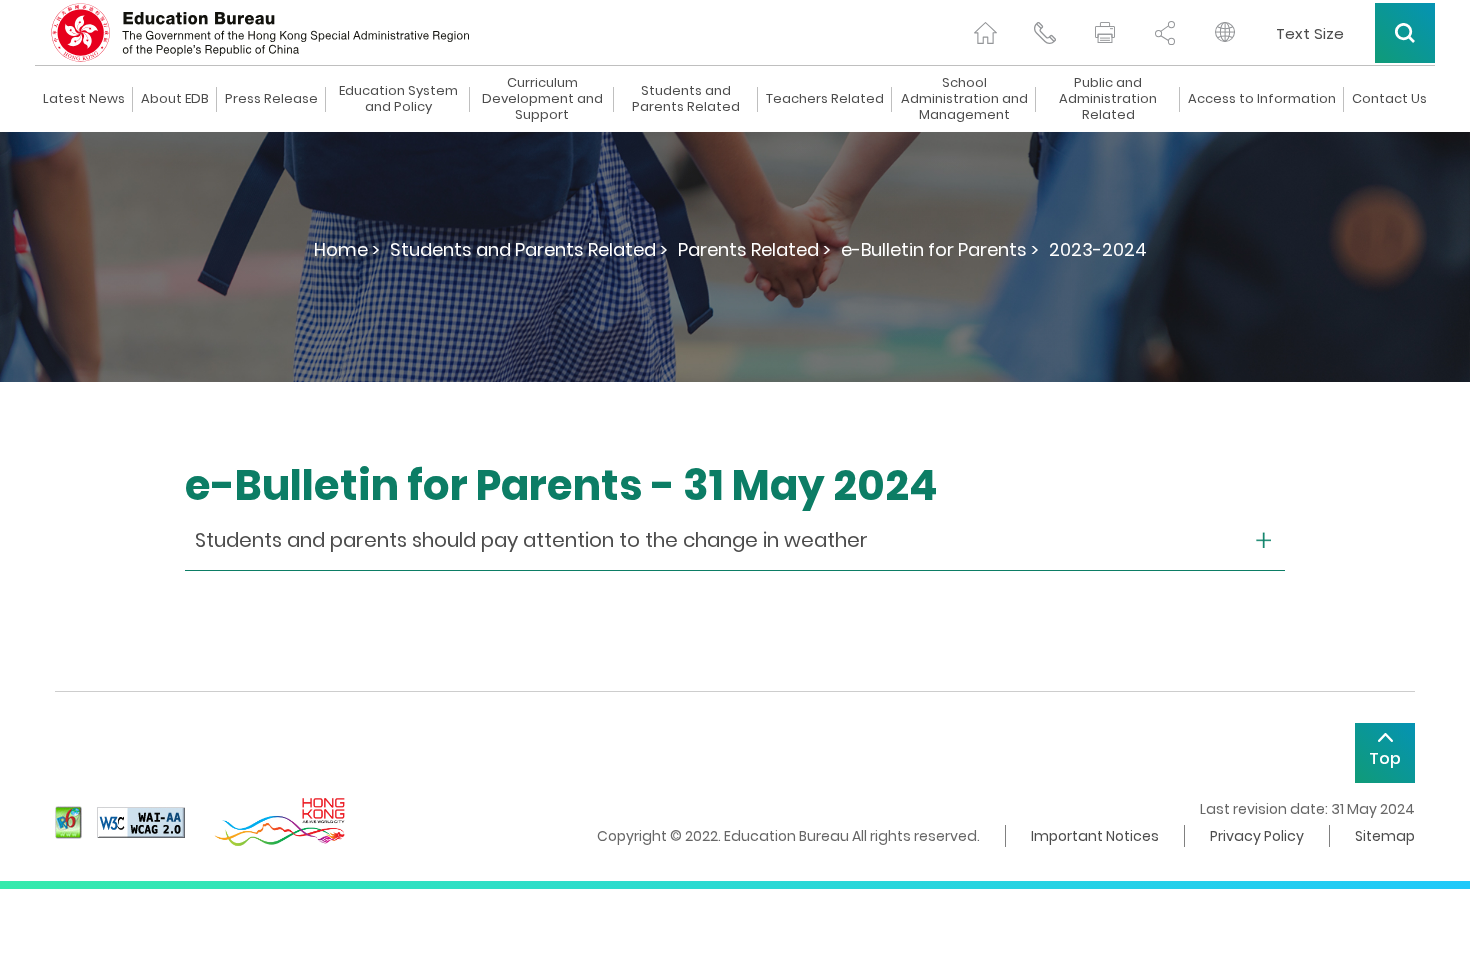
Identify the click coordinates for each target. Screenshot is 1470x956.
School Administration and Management (964, 99)
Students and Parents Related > (529, 249)
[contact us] (1045, 33)
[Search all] (1405, 33)
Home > (347, 249)
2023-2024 (1098, 249)
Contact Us (1389, 99)
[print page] (1105, 33)
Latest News (84, 99)
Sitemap (1385, 836)
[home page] (985, 33)
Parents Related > (754, 249)
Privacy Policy (1257, 836)
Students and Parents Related (686, 99)
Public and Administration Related (1108, 99)
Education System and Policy (398, 99)
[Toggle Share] (1165, 33)
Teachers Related (825, 99)
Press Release (271, 99)
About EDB (175, 99)
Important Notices (1095, 836)
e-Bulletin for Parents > (940, 249)
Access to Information (1262, 99)
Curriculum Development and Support (542, 99)
